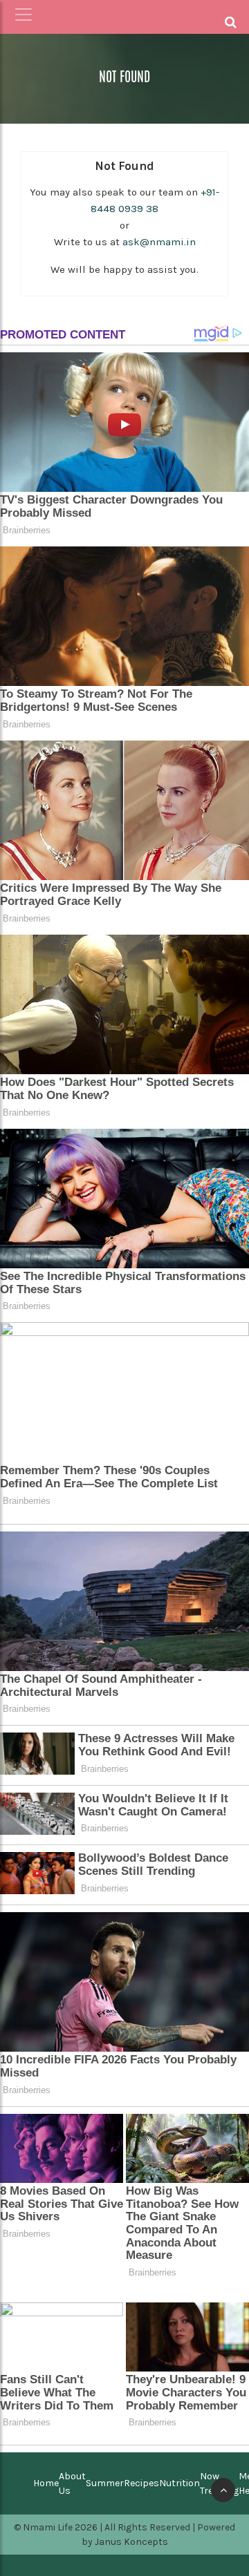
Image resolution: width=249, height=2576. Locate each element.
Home (46, 2483)
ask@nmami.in (159, 242)
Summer (105, 2483)
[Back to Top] (223, 2490)
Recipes (141, 2483)
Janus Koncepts (131, 2542)
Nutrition (179, 2483)
